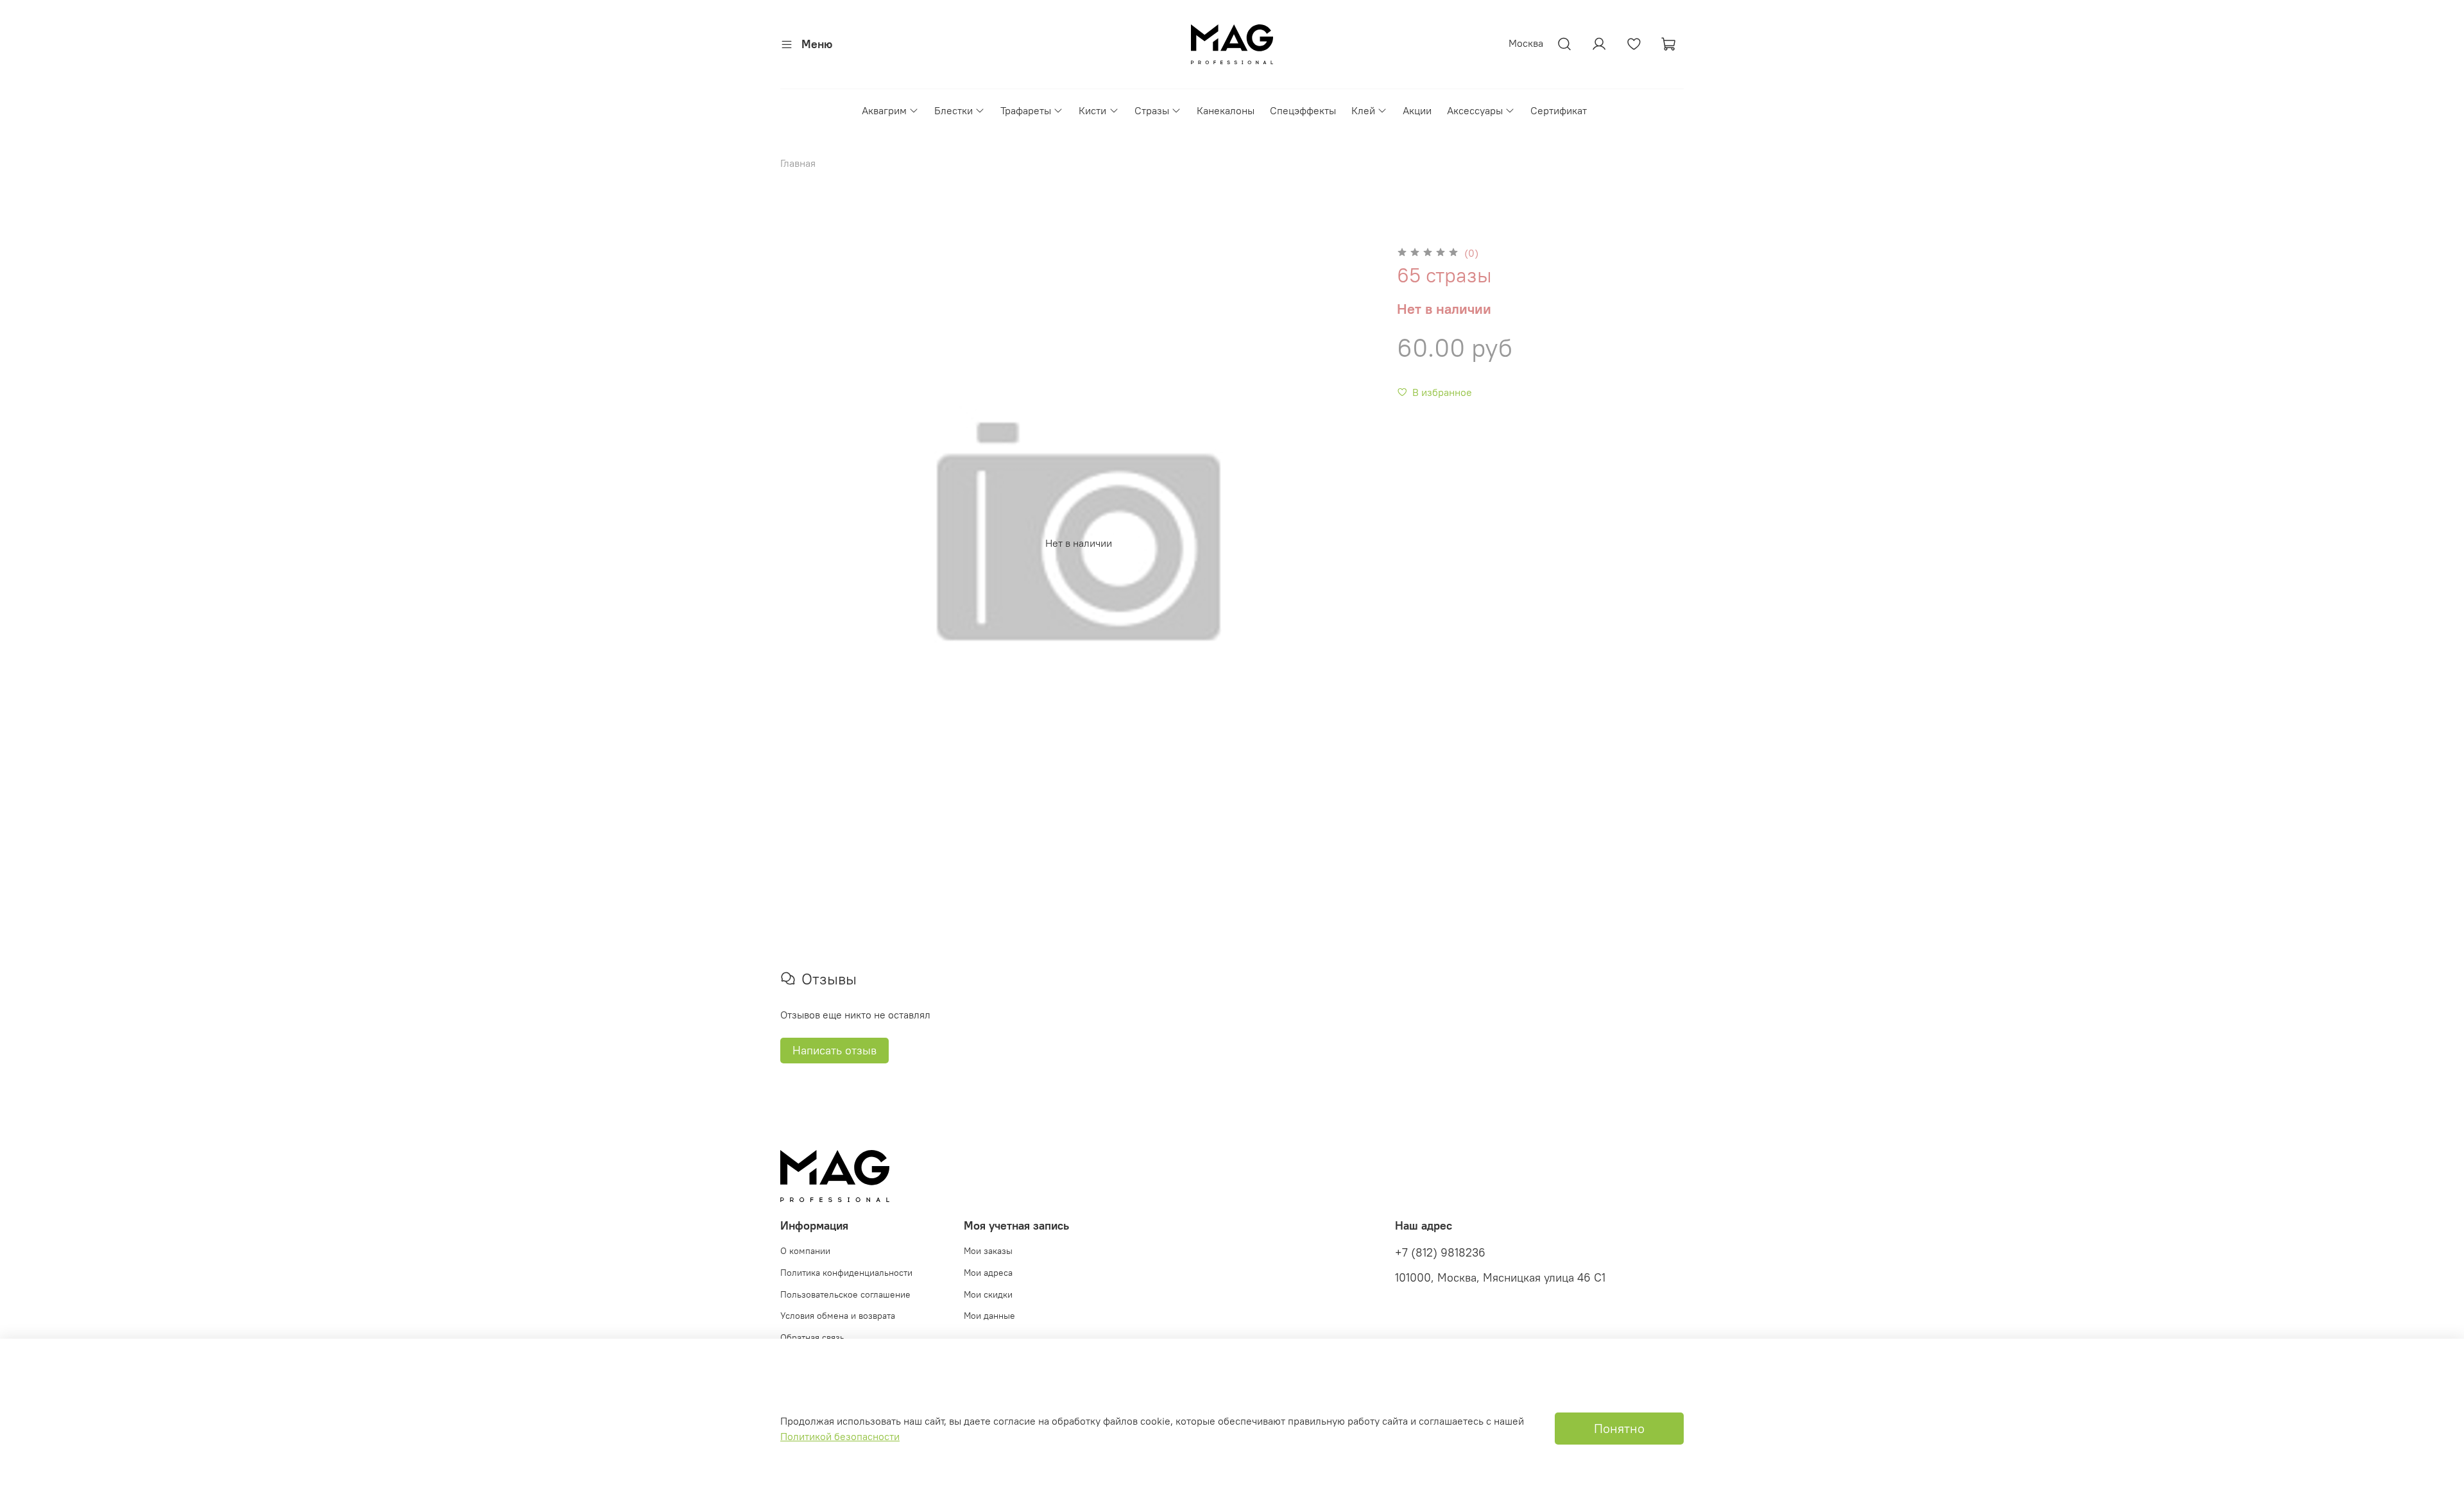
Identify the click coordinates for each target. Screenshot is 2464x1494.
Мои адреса (988, 1273)
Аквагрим (884, 110)
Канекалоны (1226, 110)
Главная (798, 163)
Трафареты (1026, 110)
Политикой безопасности (840, 1436)
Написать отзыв (834, 1050)
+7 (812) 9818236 (1440, 1253)
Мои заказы (988, 1251)
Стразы (1152, 110)
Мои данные (989, 1316)
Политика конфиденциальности (846, 1273)
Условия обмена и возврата (838, 1316)
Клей (1363, 110)
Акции (1417, 110)
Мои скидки (988, 1294)
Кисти (1092, 110)
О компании (805, 1251)
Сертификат (1559, 110)
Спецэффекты (1303, 110)
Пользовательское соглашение (845, 1294)
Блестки (954, 110)
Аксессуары (1475, 110)
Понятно (1619, 1428)
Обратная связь (812, 1337)
